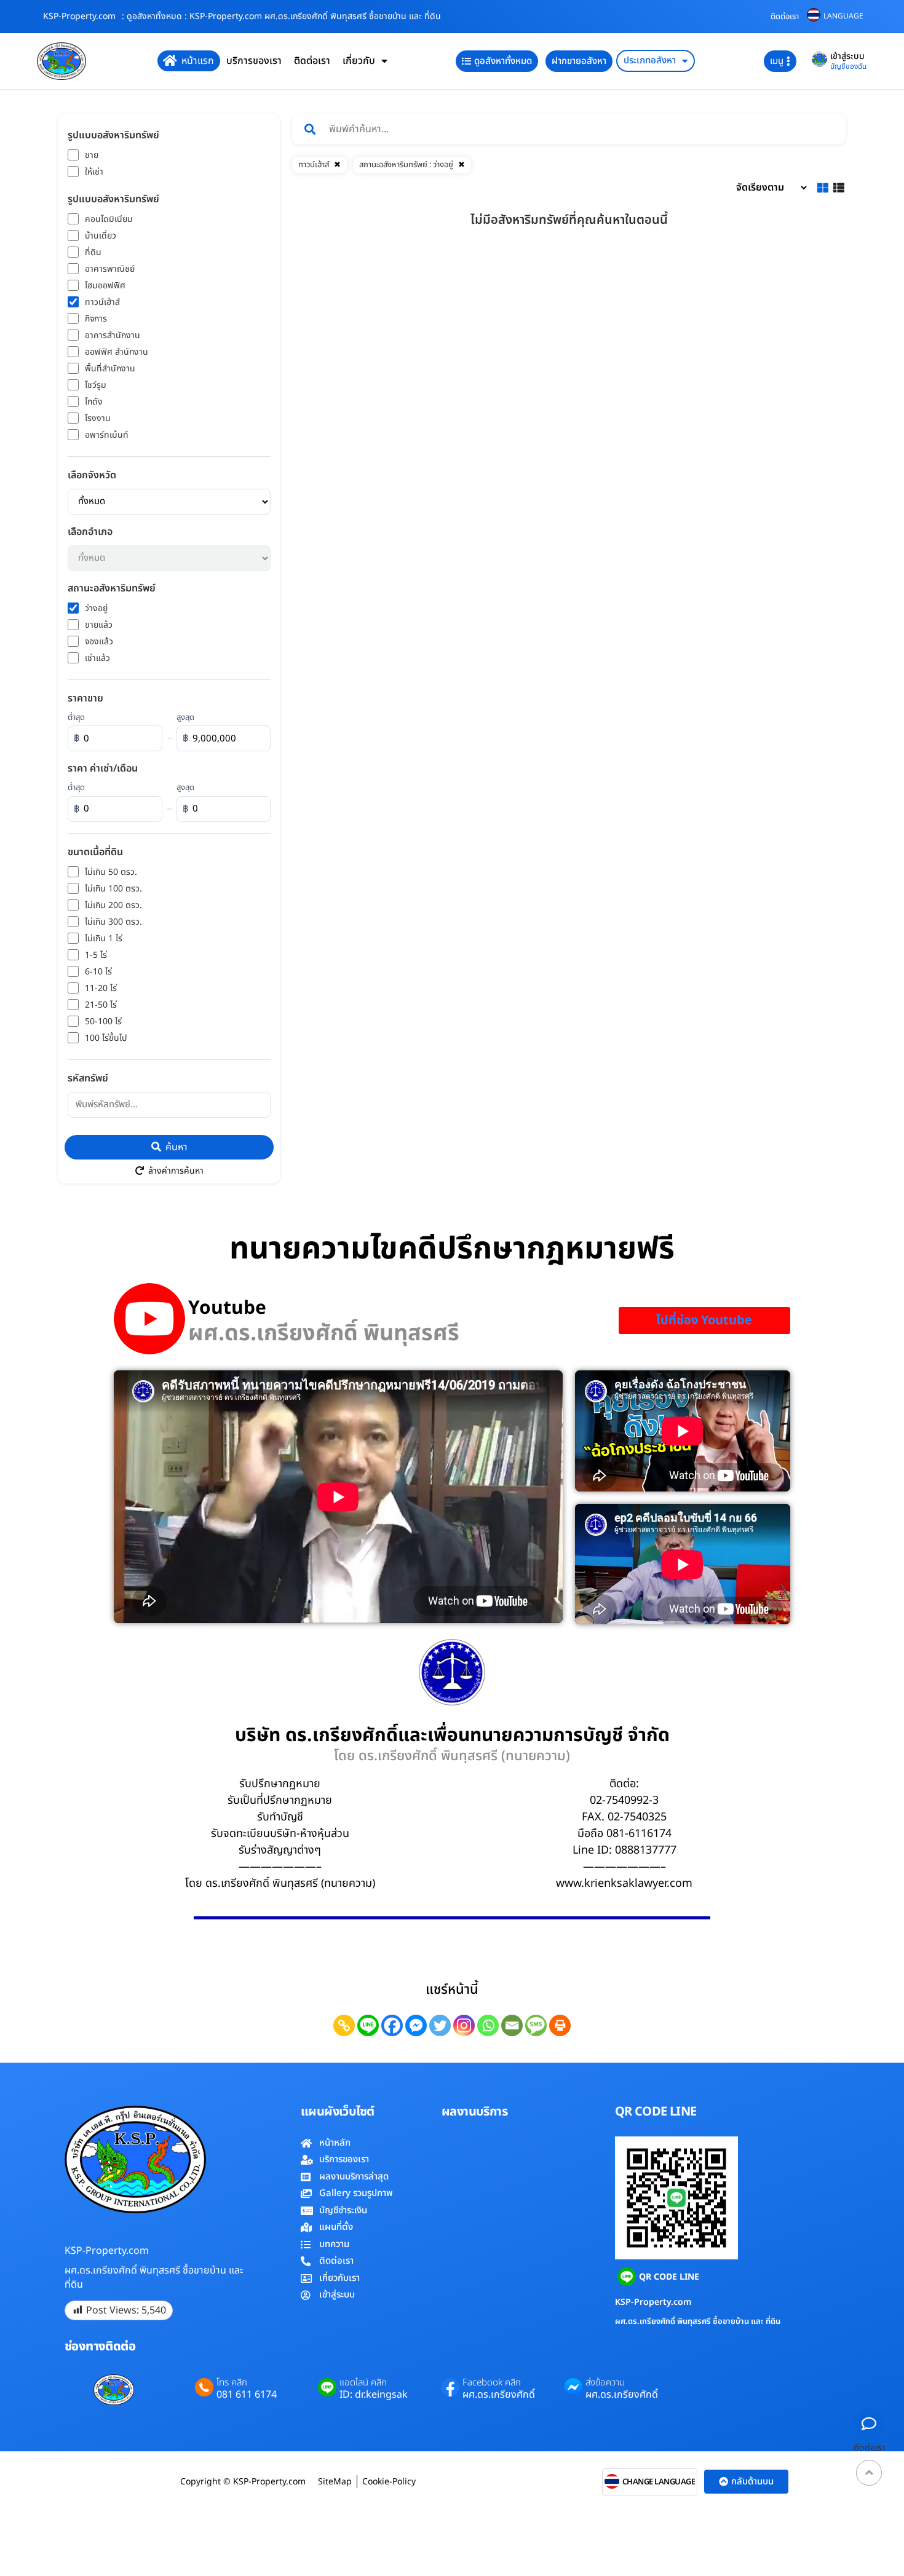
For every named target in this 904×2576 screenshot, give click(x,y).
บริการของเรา (254, 61)
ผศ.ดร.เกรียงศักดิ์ (499, 2395)
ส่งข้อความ (605, 2383)
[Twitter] (440, 2025)
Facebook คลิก (492, 2383)
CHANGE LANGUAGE (659, 2482)
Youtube (227, 1309)
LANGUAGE (843, 16)
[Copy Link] (344, 2025)
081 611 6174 (247, 2395)
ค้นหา (175, 1147)
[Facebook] (392, 2025)
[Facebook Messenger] (416, 2025)
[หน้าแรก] (170, 61)
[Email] (512, 2025)
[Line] (368, 2025)
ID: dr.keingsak (374, 2395)
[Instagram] (464, 2025)
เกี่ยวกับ (359, 61)
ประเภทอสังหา (650, 61)
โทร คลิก (232, 2383)
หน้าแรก (198, 61)
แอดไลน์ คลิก (363, 2383)
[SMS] (536, 2025)
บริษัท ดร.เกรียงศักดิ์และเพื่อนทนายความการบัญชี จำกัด (452, 1736)
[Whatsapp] (488, 2025)
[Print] (560, 2025)
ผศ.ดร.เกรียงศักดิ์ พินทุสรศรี (324, 1333)
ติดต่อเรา (785, 17)
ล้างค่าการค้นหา (175, 1171)
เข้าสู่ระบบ (847, 56)
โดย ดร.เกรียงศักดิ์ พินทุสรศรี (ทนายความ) (452, 1756)
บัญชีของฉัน (848, 66)
